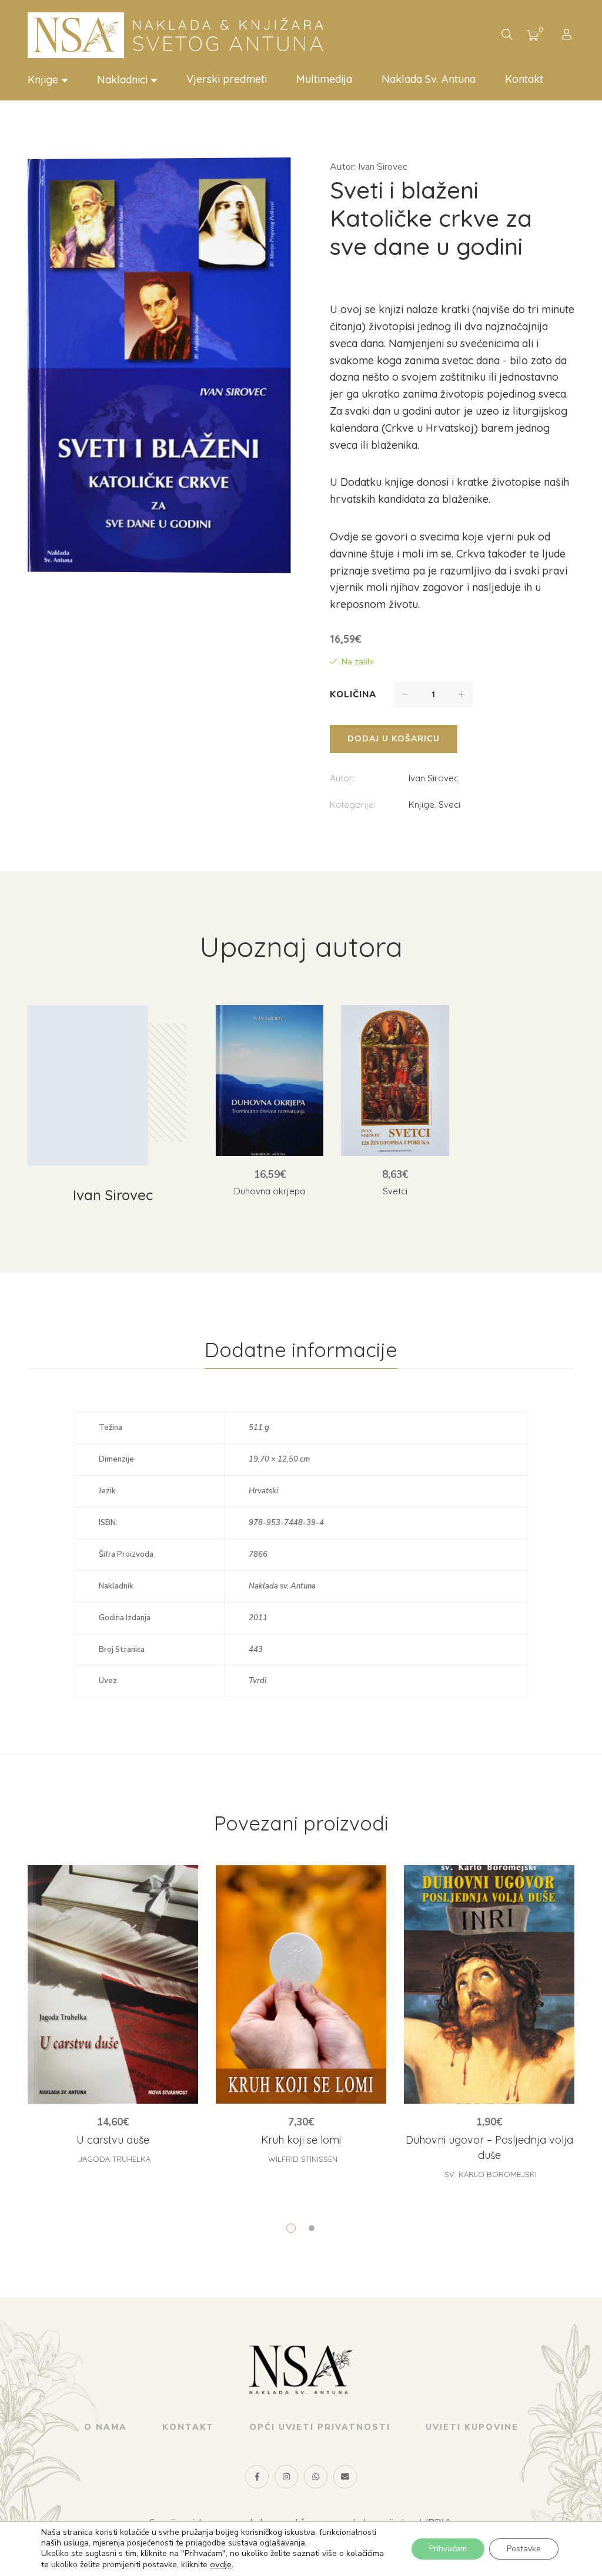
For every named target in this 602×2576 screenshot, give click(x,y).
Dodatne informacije (301, 1350)
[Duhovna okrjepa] (270, 1081)
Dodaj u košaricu (394, 739)
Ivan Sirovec (434, 778)
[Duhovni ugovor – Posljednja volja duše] (489, 1984)
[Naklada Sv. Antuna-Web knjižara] (180, 35)
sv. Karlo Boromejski (491, 2174)
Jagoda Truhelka (114, 2159)
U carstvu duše (113, 2140)
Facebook (257, 2477)
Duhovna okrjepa (270, 1191)
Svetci (395, 1191)
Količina (353, 694)
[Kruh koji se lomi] (301, 1984)
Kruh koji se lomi (301, 2140)
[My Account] (568, 36)
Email (345, 2477)
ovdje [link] (221, 2564)
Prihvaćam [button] (448, 2549)
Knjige (422, 805)
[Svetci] (395, 1081)
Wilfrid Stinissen (303, 2159)
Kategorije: (353, 805)
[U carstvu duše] (113, 1984)
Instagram (286, 2477)
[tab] (301, 1350)
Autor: (342, 778)
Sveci (449, 805)
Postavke (524, 2549)
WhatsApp (316, 2477)
